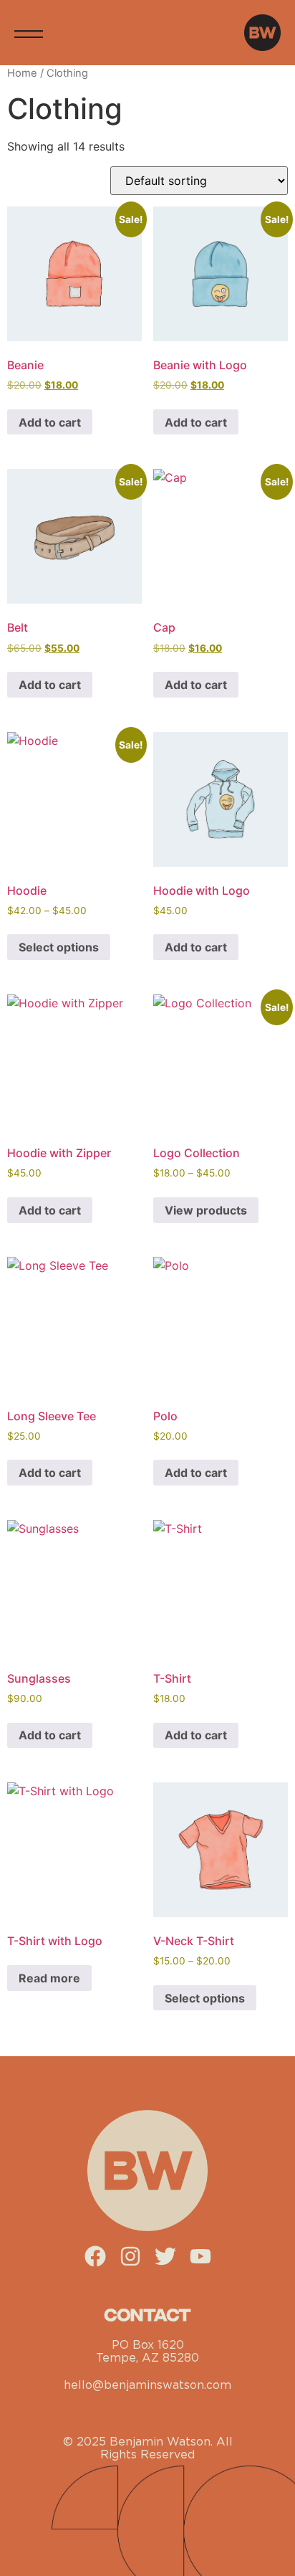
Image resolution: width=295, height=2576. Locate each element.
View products (206, 1210)
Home (22, 73)
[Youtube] (200, 2256)
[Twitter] (165, 2256)
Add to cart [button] (50, 422)
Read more (49, 1978)
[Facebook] (95, 2256)
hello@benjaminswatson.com (147, 2385)
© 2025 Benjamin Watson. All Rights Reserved (148, 2448)
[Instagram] (130, 2256)
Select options (59, 947)
